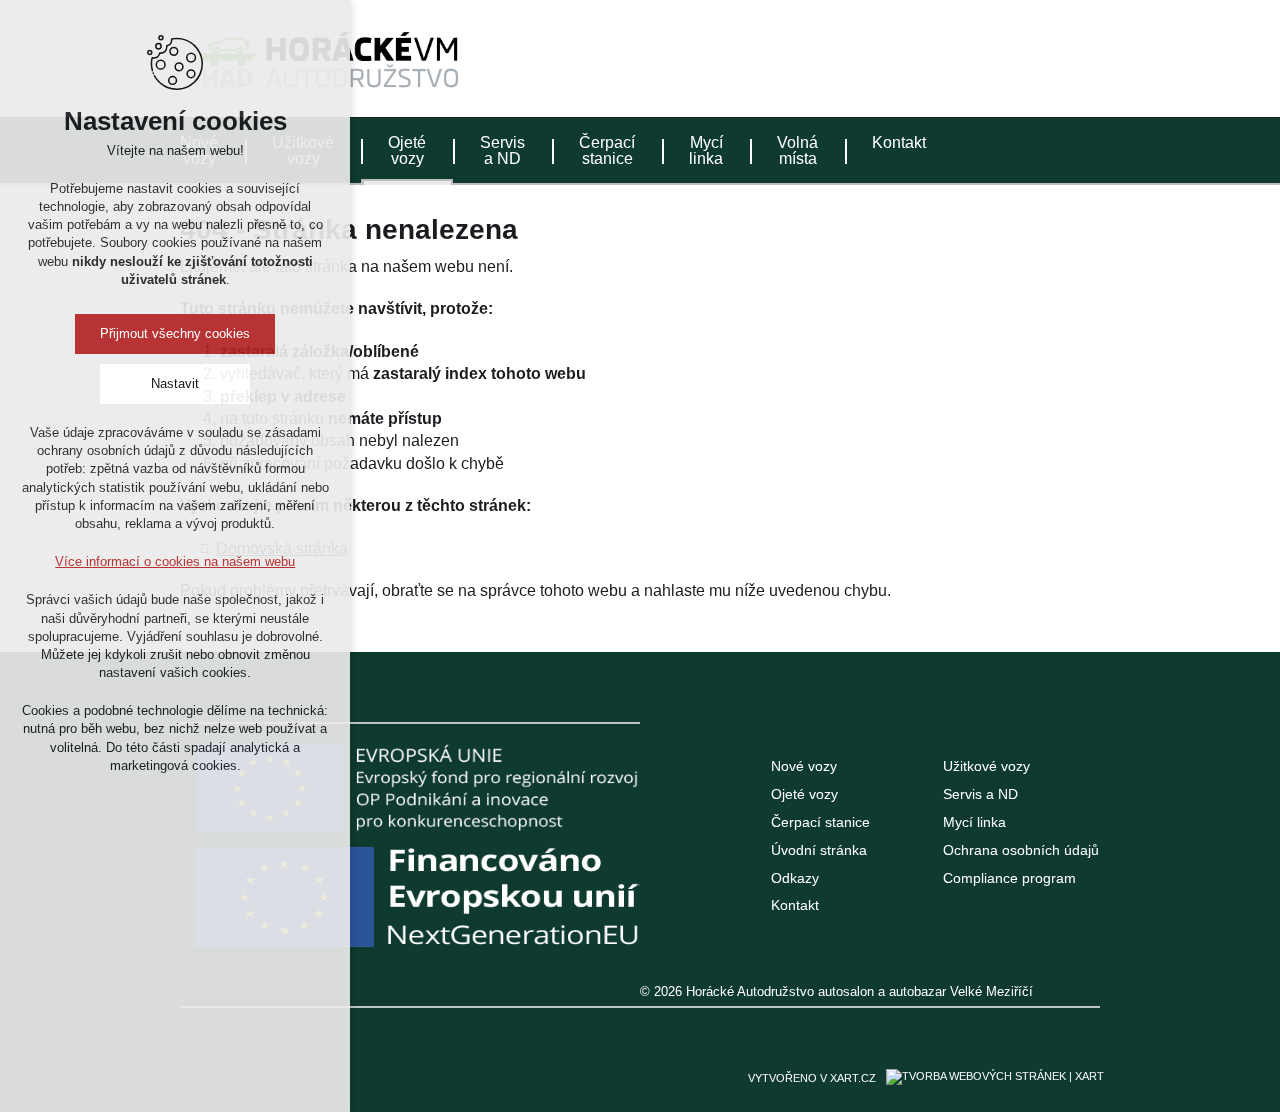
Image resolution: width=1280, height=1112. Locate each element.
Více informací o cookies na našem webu (175, 561)
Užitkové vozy (986, 766)
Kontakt (899, 143)
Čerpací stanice (820, 822)
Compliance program (1009, 878)
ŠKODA (898, 54)
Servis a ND (980, 794)
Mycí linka (974, 822)
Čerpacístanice (607, 151)
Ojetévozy (407, 151)
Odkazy (795, 878)
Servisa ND (502, 151)
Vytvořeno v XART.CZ (812, 1078)
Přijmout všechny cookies (175, 333)
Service (1049, 54)
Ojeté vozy (804, 794)
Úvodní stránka (819, 850)
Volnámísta (797, 151)
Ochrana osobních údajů (1021, 850)
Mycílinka (706, 151)
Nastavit (175, 383)
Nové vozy (804, 766)
